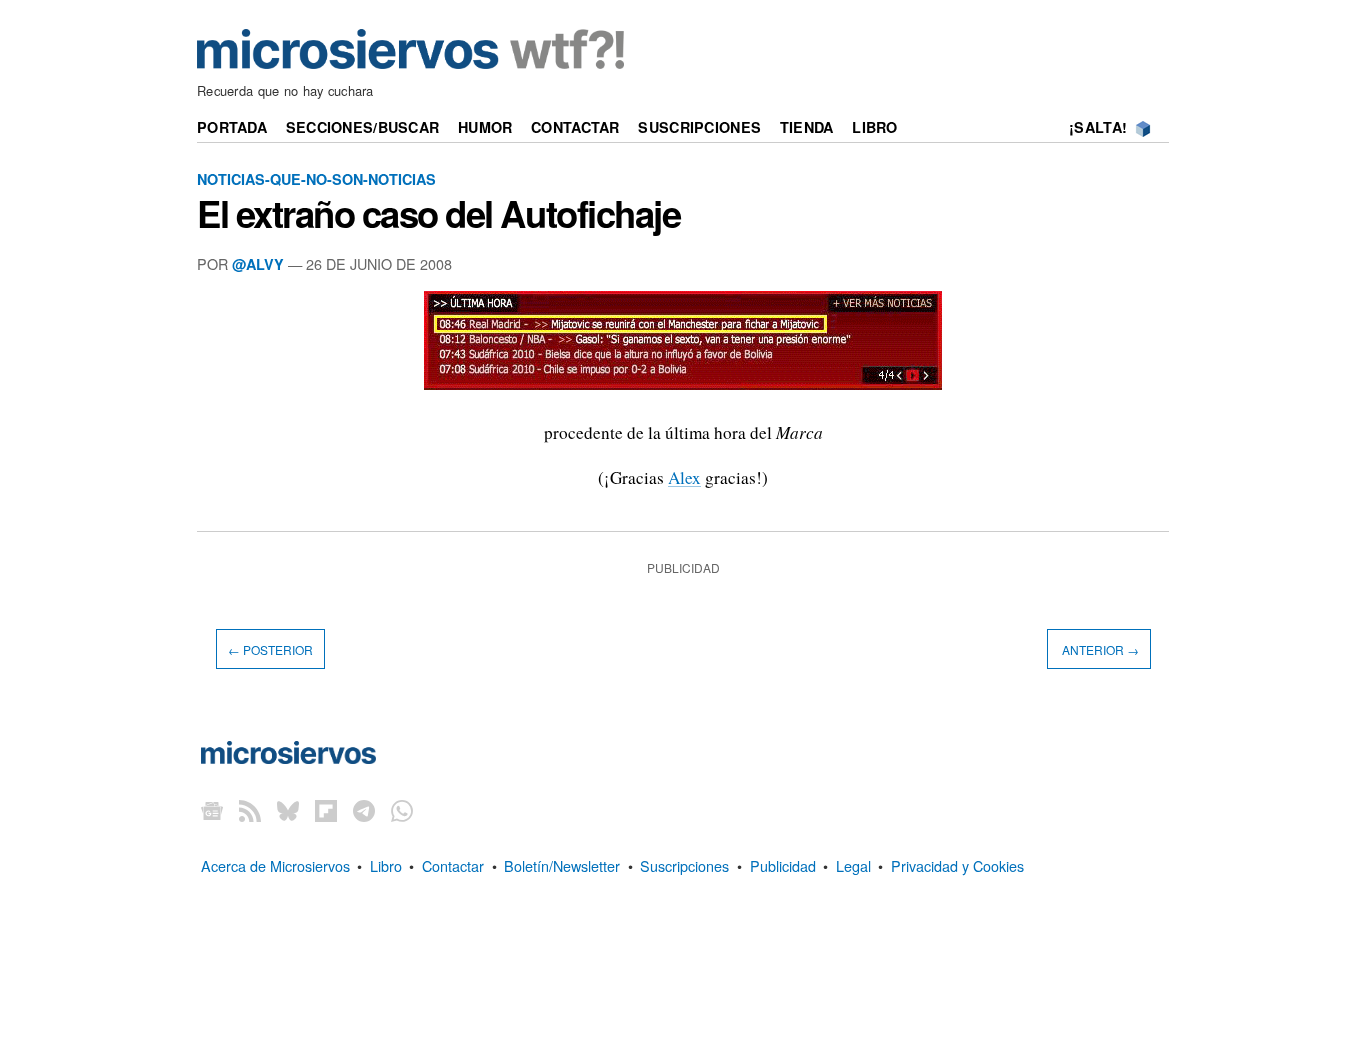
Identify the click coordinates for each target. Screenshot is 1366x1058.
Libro (874, 127)
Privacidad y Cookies (957, 865)
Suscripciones (699, 127)
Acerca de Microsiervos (275, 865)
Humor (485, 127)
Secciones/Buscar (363, 127)
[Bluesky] (288, 810)
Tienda (807, 127)
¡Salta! (1098, 127)
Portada (232, 127)
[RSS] (250, 810)
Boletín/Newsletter (562, 865)
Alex (684, 477)
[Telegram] (364, 810)
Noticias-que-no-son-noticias (316, 179)
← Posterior (270, 649)
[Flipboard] (326, 810)
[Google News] (212, 810)
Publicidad (783, 865)
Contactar (575, 127)
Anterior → (1099, 649)
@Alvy (258, 264)
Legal (853, 865)
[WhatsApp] (402, 810)
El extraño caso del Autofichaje (438, 213)
